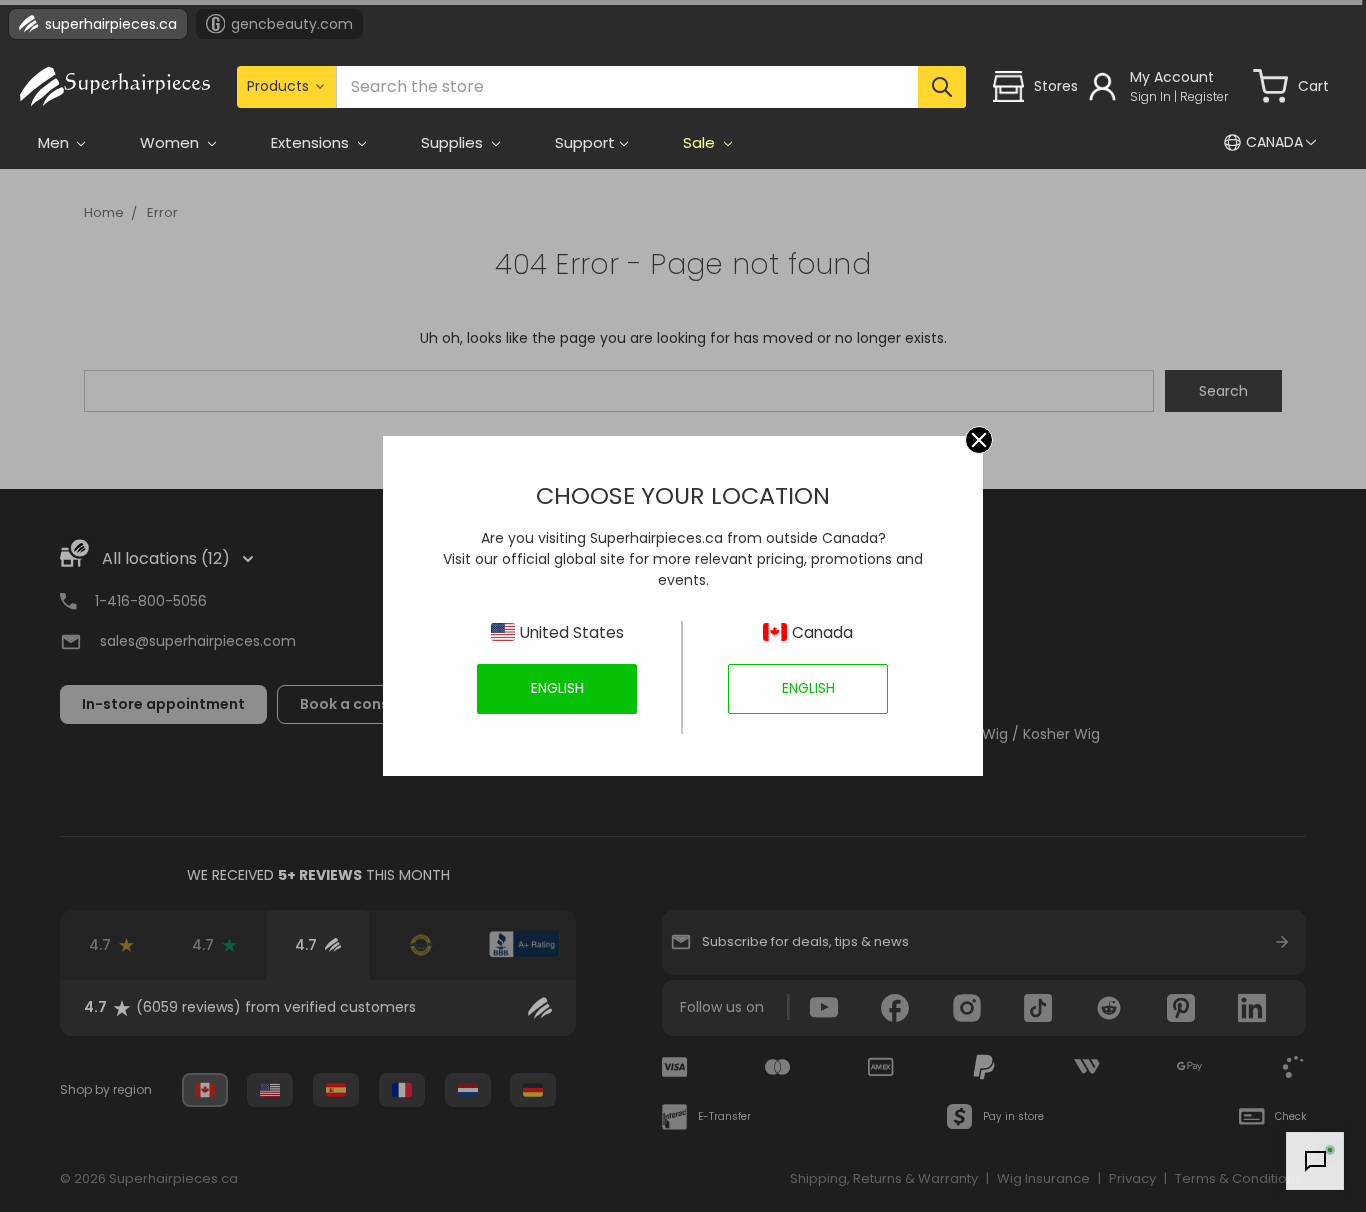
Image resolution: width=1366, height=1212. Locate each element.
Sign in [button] (1150, 96)
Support (585, 142)
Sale (701, 142)
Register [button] (1204, 96)
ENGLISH (557, 688)
